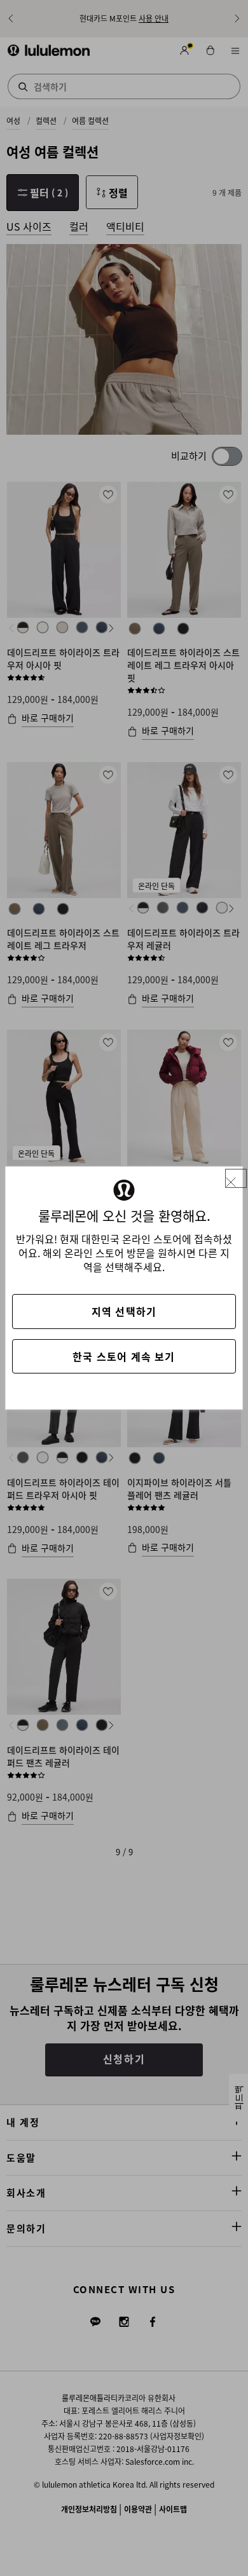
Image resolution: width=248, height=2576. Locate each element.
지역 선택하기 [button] (124, 1311)
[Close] (236, 1179)
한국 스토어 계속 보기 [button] (124, 1356)
